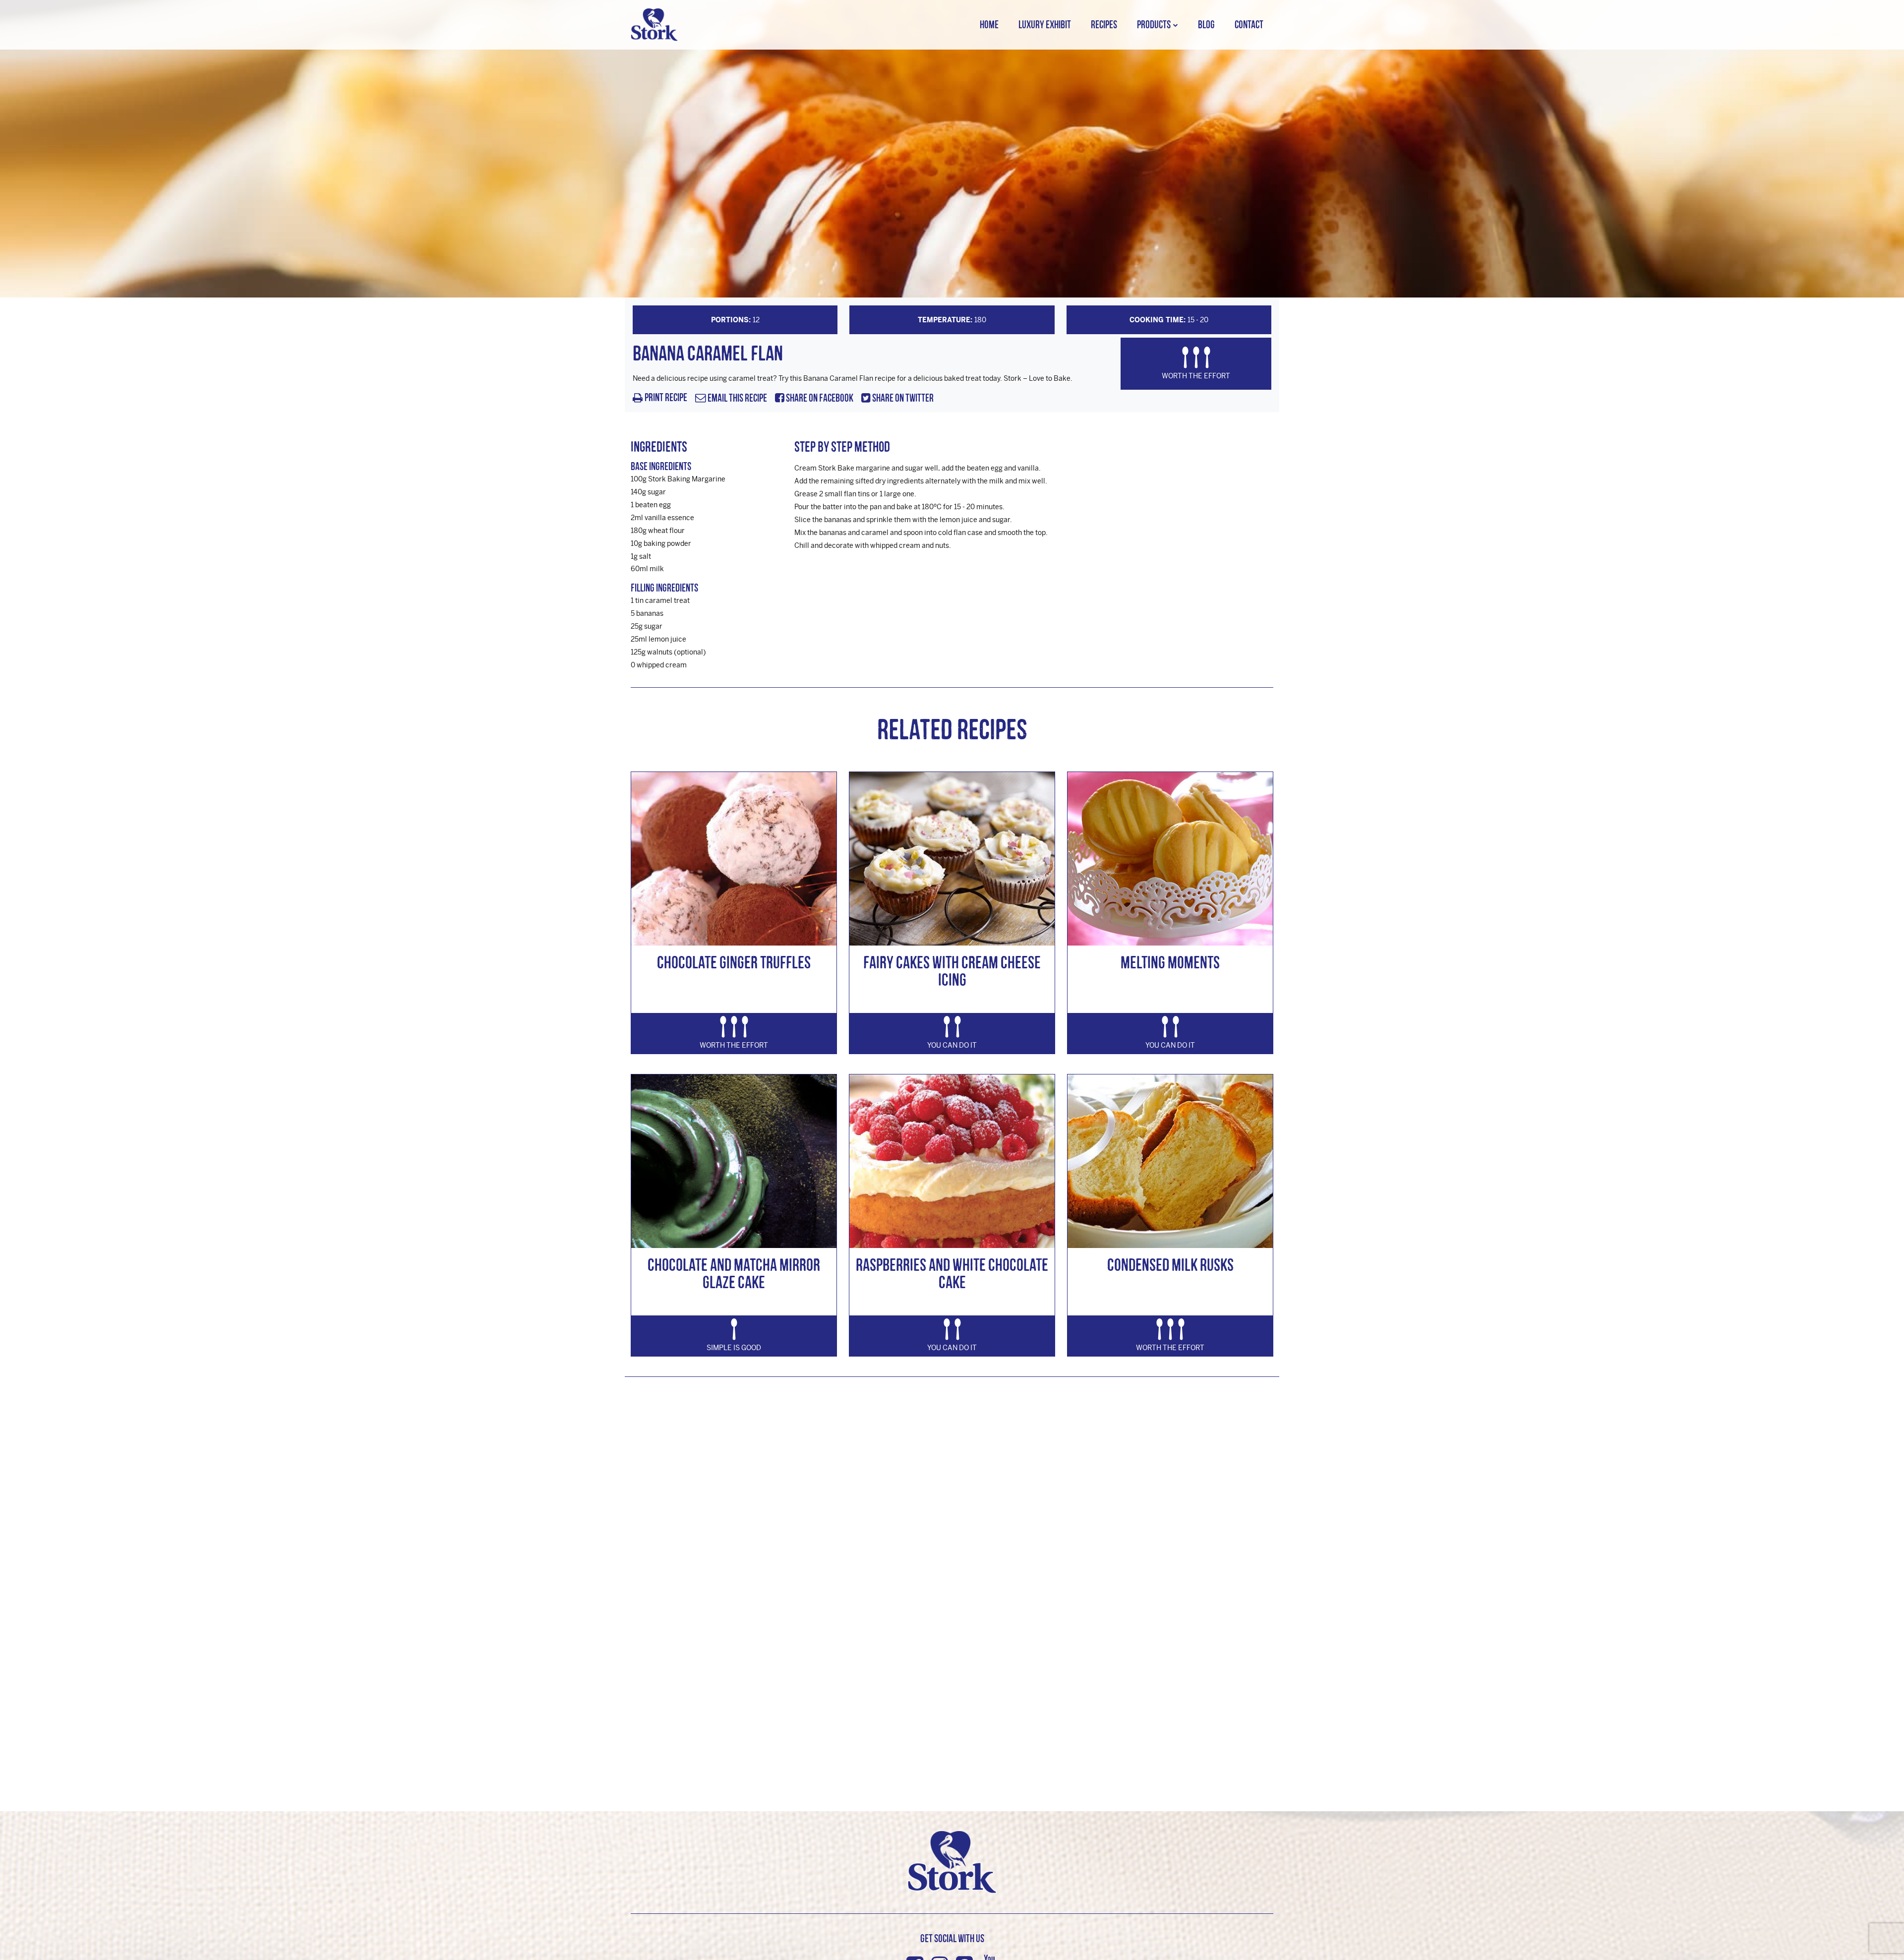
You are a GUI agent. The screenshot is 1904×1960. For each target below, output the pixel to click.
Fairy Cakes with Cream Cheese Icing (952, 971)
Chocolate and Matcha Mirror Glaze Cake (734, 1273)
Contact (1249, 25)
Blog (1206, 25)
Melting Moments (1170, 962)
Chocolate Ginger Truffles (734, 962)
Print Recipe (666, 398)
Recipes (1104, 25)
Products (1154, 25)
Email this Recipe (737, 398)
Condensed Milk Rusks (1170, 1265)
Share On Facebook (819, 398)
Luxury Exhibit (1045, 25)
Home (989, 25)
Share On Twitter (902, 398)
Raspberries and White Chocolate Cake (952, 1273)
